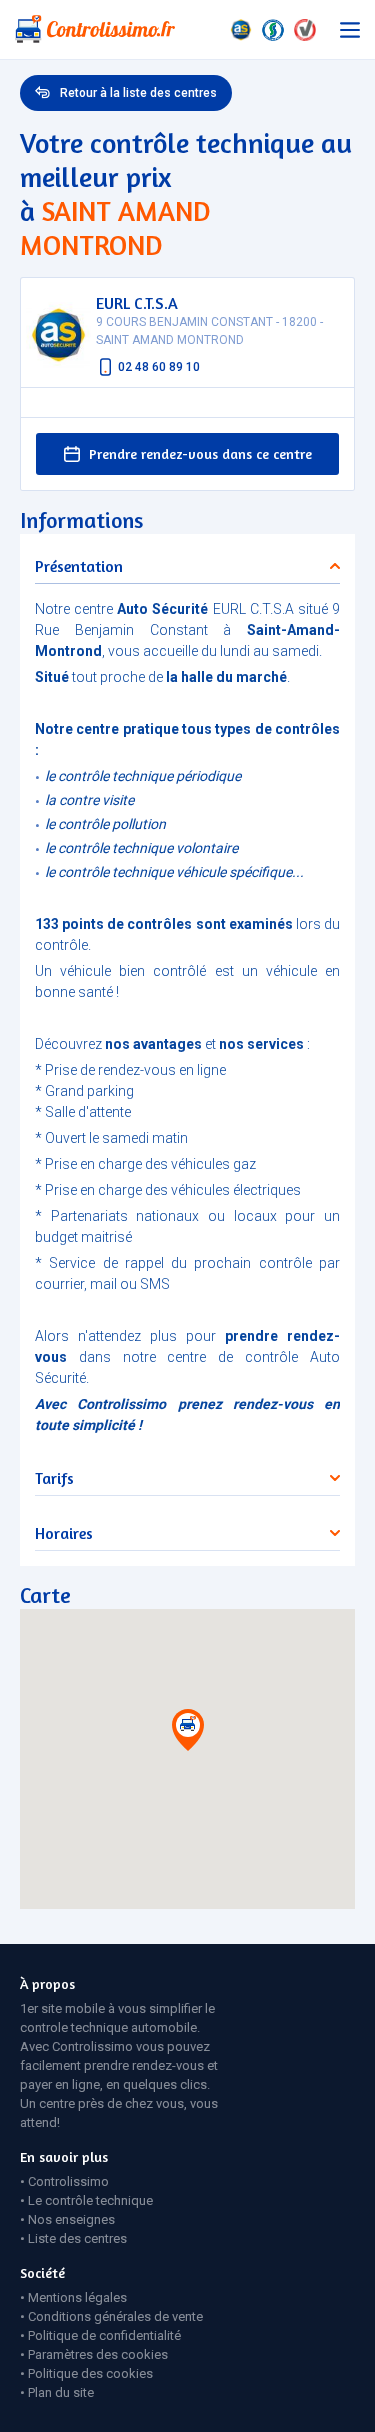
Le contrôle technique (90, 2200)
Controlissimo (68, 2181)
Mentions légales (77, 2297)
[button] (188, 1734)
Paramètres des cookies (98, 2354)
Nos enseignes (71, 2219)
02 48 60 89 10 (159, 367)
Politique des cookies (90, 2373)
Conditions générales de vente (115, 2316)
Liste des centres (77, 2238)
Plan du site (61, 2392)
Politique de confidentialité (104, 2335)
